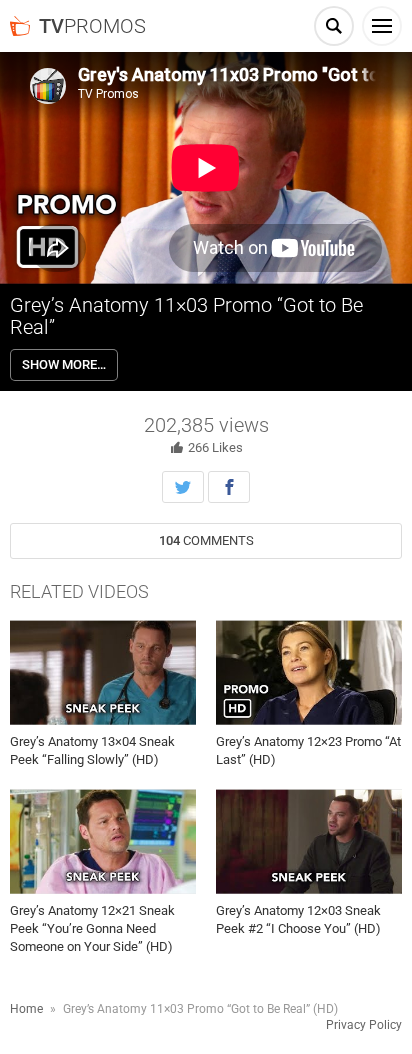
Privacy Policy (364, 1025)
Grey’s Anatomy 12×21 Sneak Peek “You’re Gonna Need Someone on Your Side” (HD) (92, 928)
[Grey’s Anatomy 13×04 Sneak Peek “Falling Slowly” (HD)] (103, 672)
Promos (92, 26)
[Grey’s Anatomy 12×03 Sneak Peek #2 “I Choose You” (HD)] (309, 841)
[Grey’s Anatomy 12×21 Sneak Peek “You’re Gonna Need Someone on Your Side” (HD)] (103, 841)
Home (26, 1009)
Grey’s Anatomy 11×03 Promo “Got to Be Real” (186, 316)
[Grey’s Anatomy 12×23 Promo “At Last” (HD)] (309, 672)
